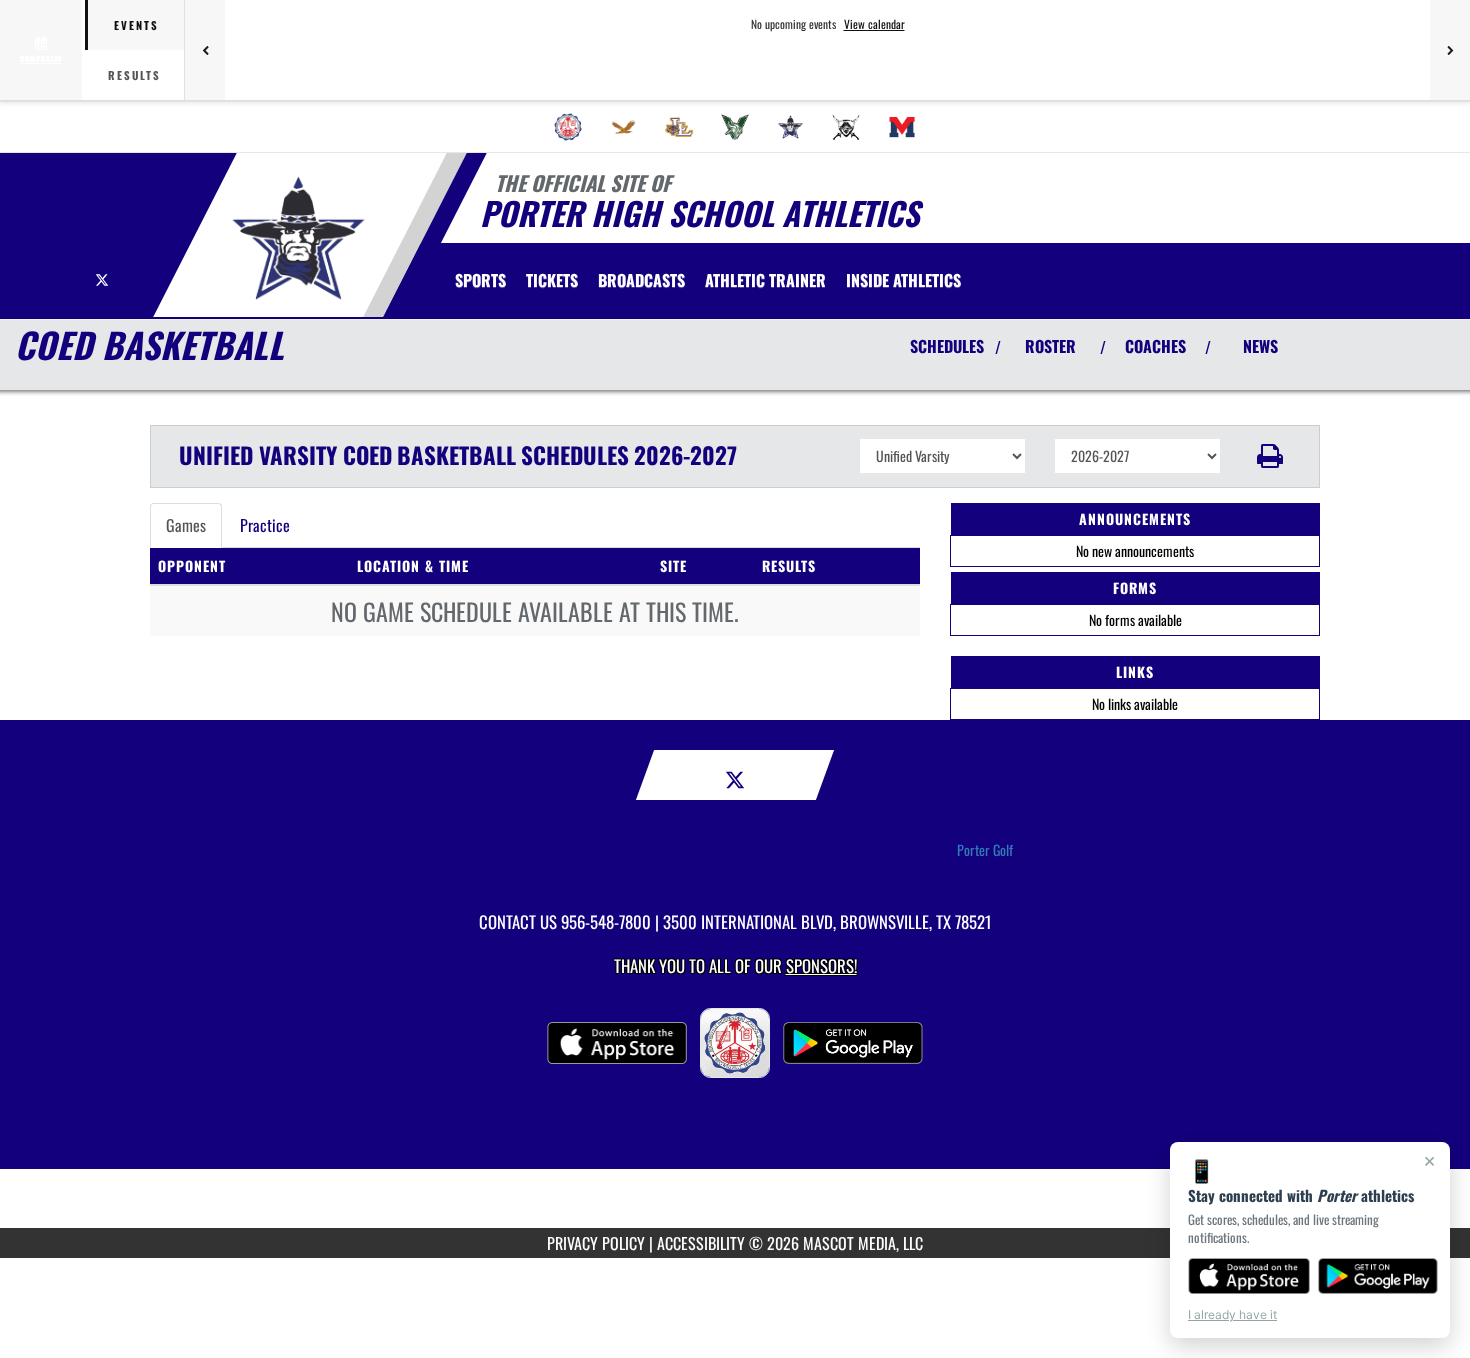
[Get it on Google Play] (1378, 1276)
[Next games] (1450, 50)
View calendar (874, 24)
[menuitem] (568, 127)
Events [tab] (136, 25)
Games (186, 525)
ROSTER (1050, 346)
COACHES (1155, 346)
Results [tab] (134, 75)
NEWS (1260, 346)
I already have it (1232, 1314)
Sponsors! (821, 965)
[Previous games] (205, 50)
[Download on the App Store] (1249, 1276)
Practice (265, 525)
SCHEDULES (947, 346)
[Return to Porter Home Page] (298, 238)
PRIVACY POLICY (596, 1243)
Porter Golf (985, 850)
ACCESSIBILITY (701, 1243)
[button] (1270, 456)
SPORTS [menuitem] (480, 280)
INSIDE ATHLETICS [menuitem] (903, 280)
